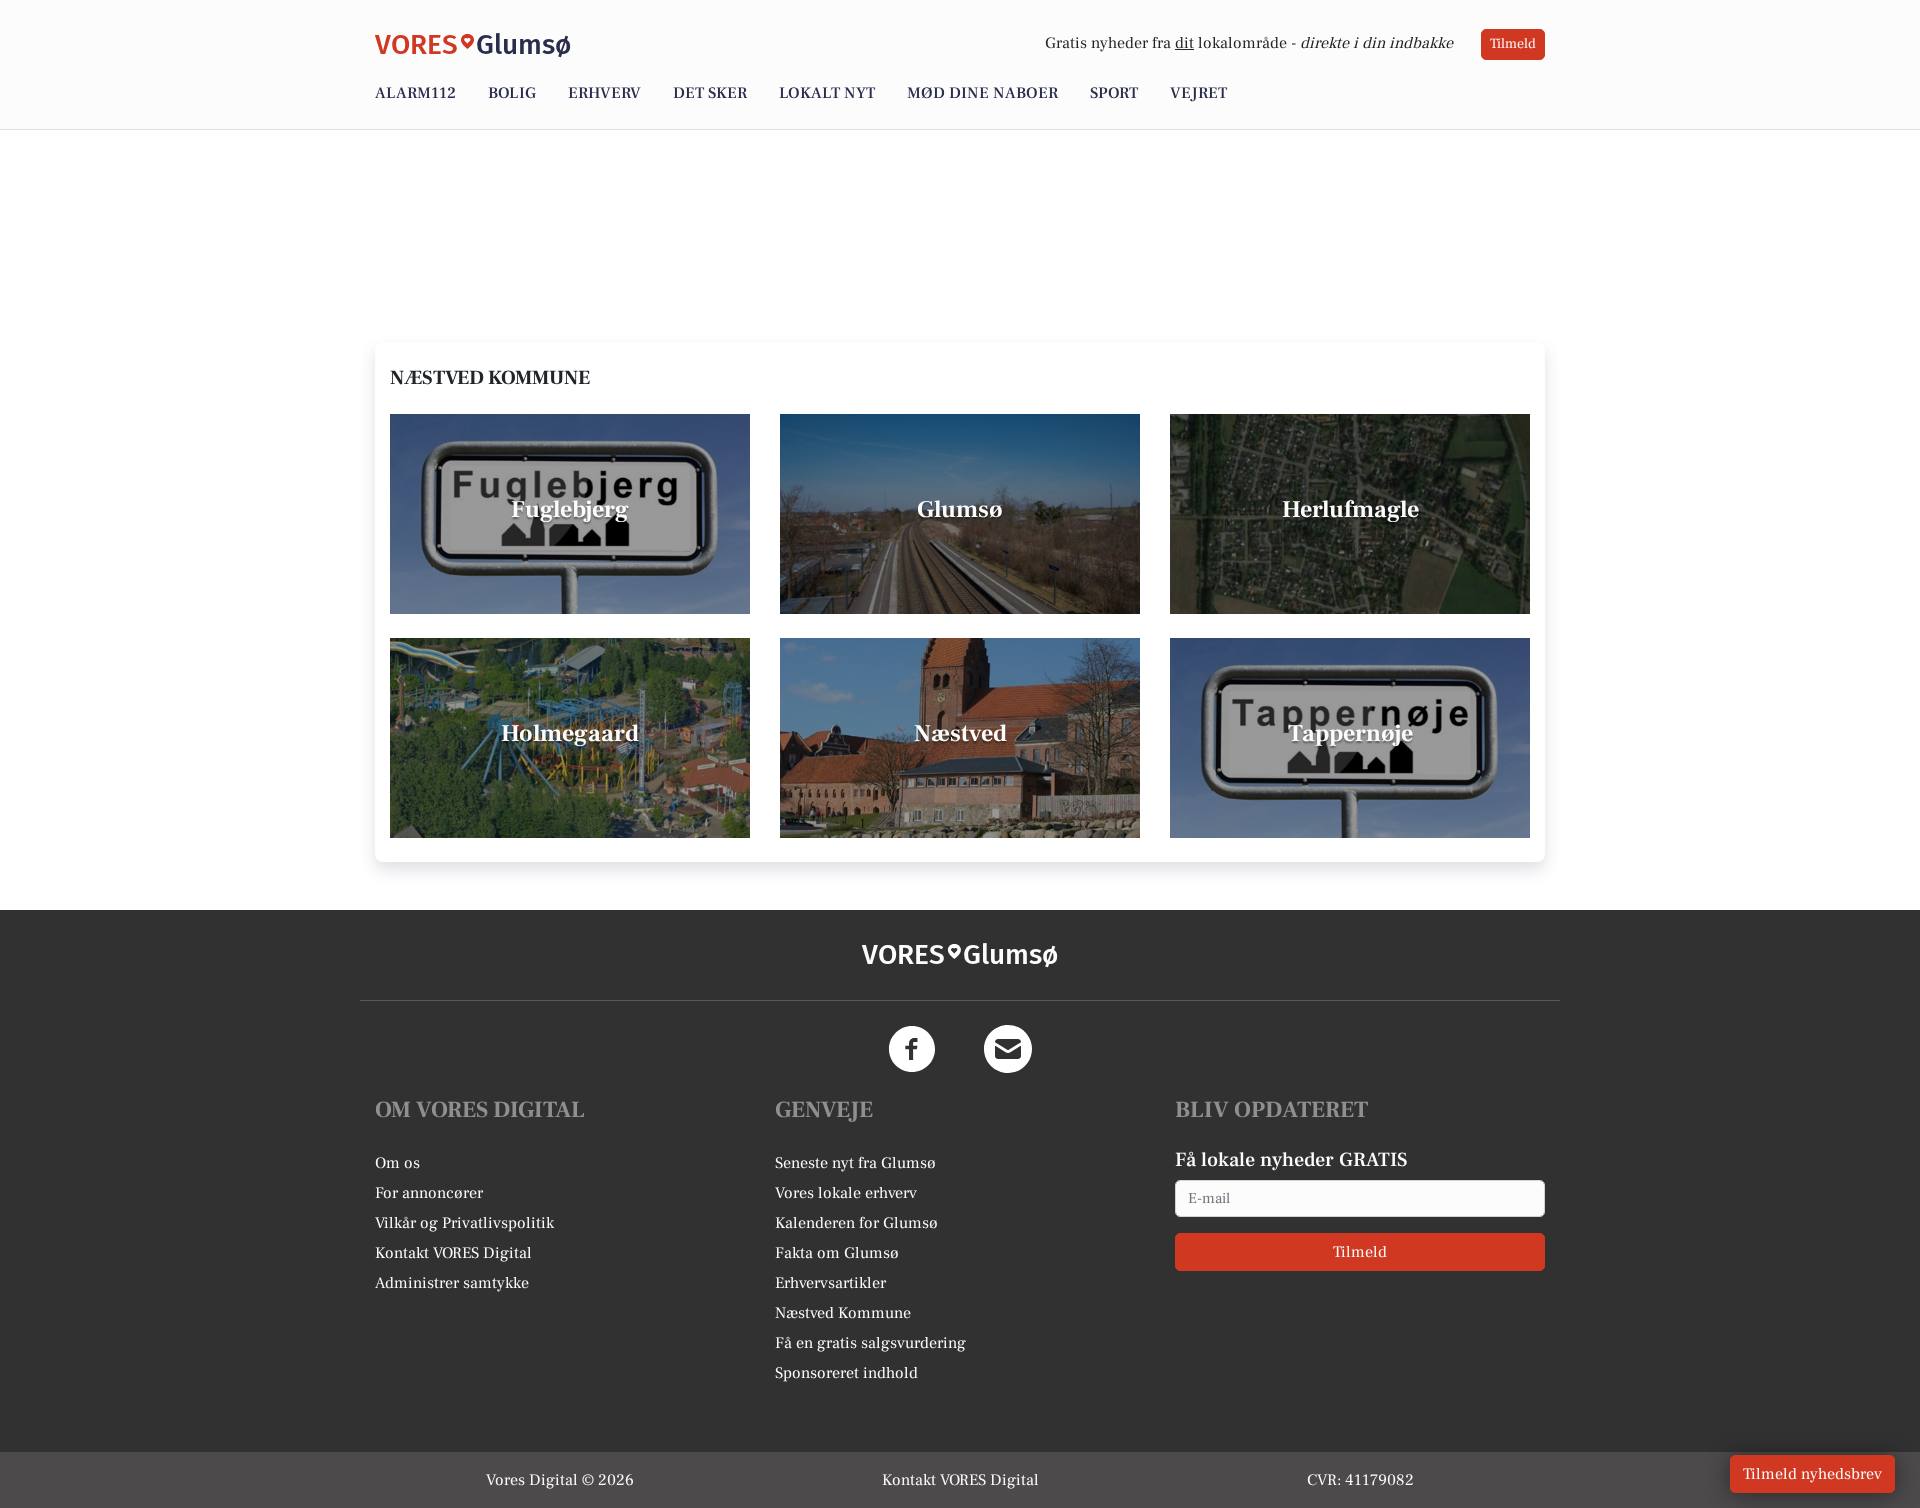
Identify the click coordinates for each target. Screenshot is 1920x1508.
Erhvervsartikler (830, 1283)
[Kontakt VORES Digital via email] (1008, 1049)
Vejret (1198, 93)
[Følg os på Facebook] (912, 1049)
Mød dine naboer (982, 93)
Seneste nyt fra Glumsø (855, 1163)
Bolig (512, 93)
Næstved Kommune (843, 1313)
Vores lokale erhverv (846, 1193)
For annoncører (429, 1193)
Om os (397, 1163)
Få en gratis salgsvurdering (870, 1343)
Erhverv (604, 93)
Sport (1114, 93)
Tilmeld (1513, 44)
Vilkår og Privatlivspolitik (464, 1223)
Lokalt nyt (827, 93)
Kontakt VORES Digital (453, 1253)
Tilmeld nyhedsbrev (1812, 1474)
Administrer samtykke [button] (452, 1283)
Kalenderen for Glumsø (856, 1223)
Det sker (710, 93)
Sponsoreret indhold (846, 1373)
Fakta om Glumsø (837, 1253)
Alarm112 (415, 93)
